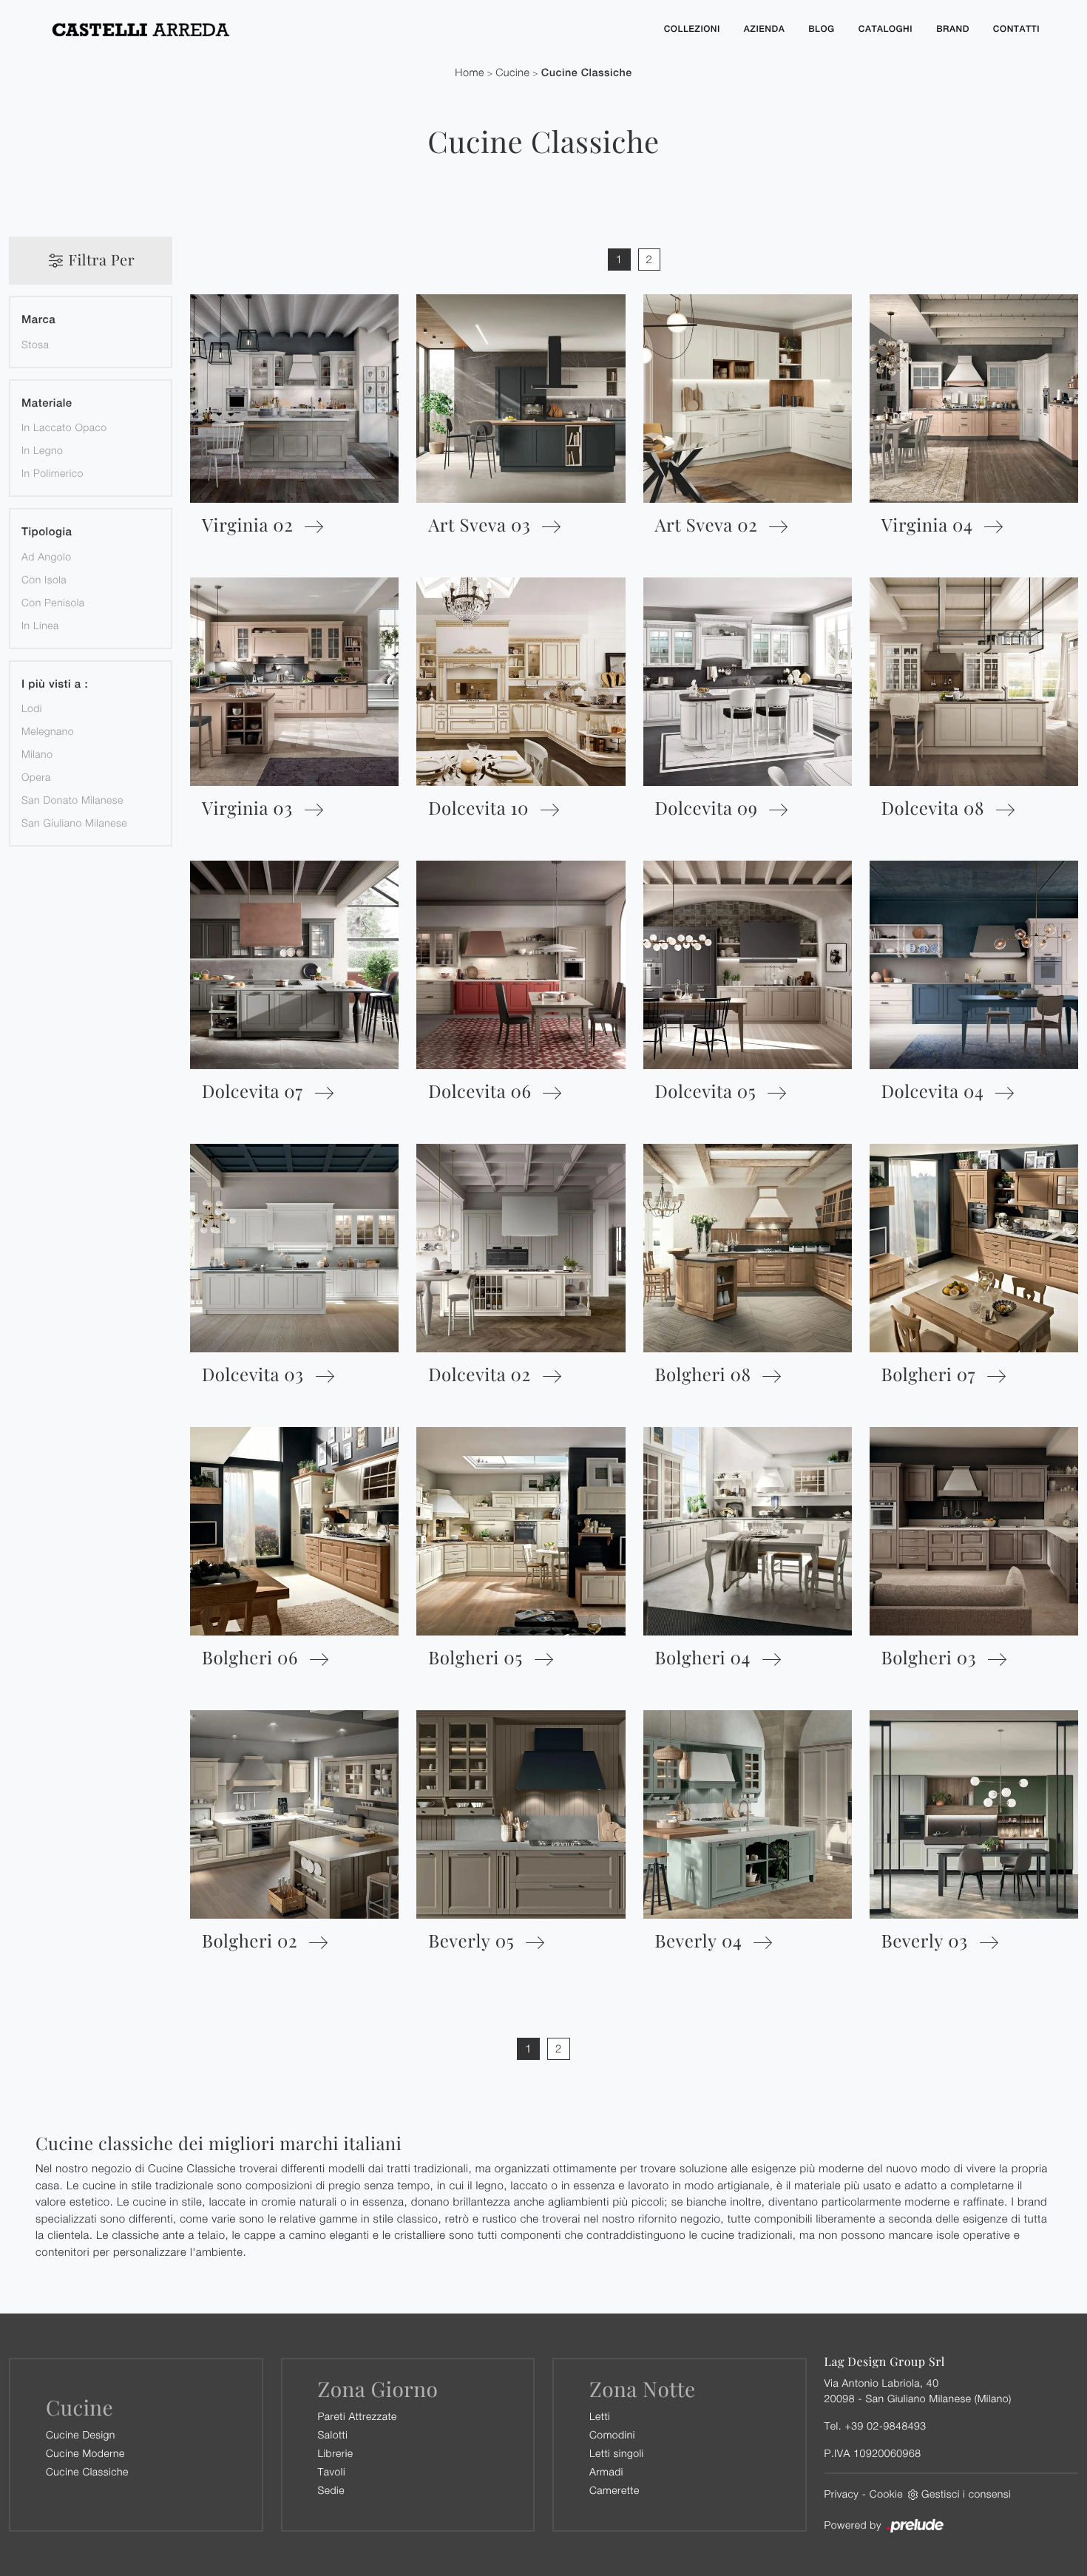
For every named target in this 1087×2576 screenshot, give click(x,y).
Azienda (764, 29)
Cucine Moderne (85, 2453)
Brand (953, 29)
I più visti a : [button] (55, 684)
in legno (42, 450)
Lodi (32, 708)
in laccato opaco (64, 427)
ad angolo (47, 556)
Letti (600, 2416)
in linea (40, 625)
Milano (37, 754)
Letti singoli (617, 2453)
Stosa (35, 344)
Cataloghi (885, 29)
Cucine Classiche (587, 73)
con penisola (53, 602)
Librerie (336, 2453)
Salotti (333, 2434)
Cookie (886, 2494)
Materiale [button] (47, 403)
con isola (44, 579)
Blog (822, 29)
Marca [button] (38, 320)
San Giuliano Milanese (74, 823)
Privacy (842, 2494)
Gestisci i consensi (966, 2494)
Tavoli (332, 2471)
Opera (36, 777)
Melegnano (48, 731)
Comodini (612, 2434)
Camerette (614, 2490)
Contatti (1016, 29)
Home (470, 73)
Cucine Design (81, 2434)
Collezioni (692, 29)
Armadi (606, 2471)
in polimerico (53, 473)
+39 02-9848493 (885, 2426)
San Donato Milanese (72, 800)
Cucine (512, 73)
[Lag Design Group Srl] (344, 29)
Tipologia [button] (47, 532)
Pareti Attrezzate (358, 2416)
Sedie (331, 2490)
